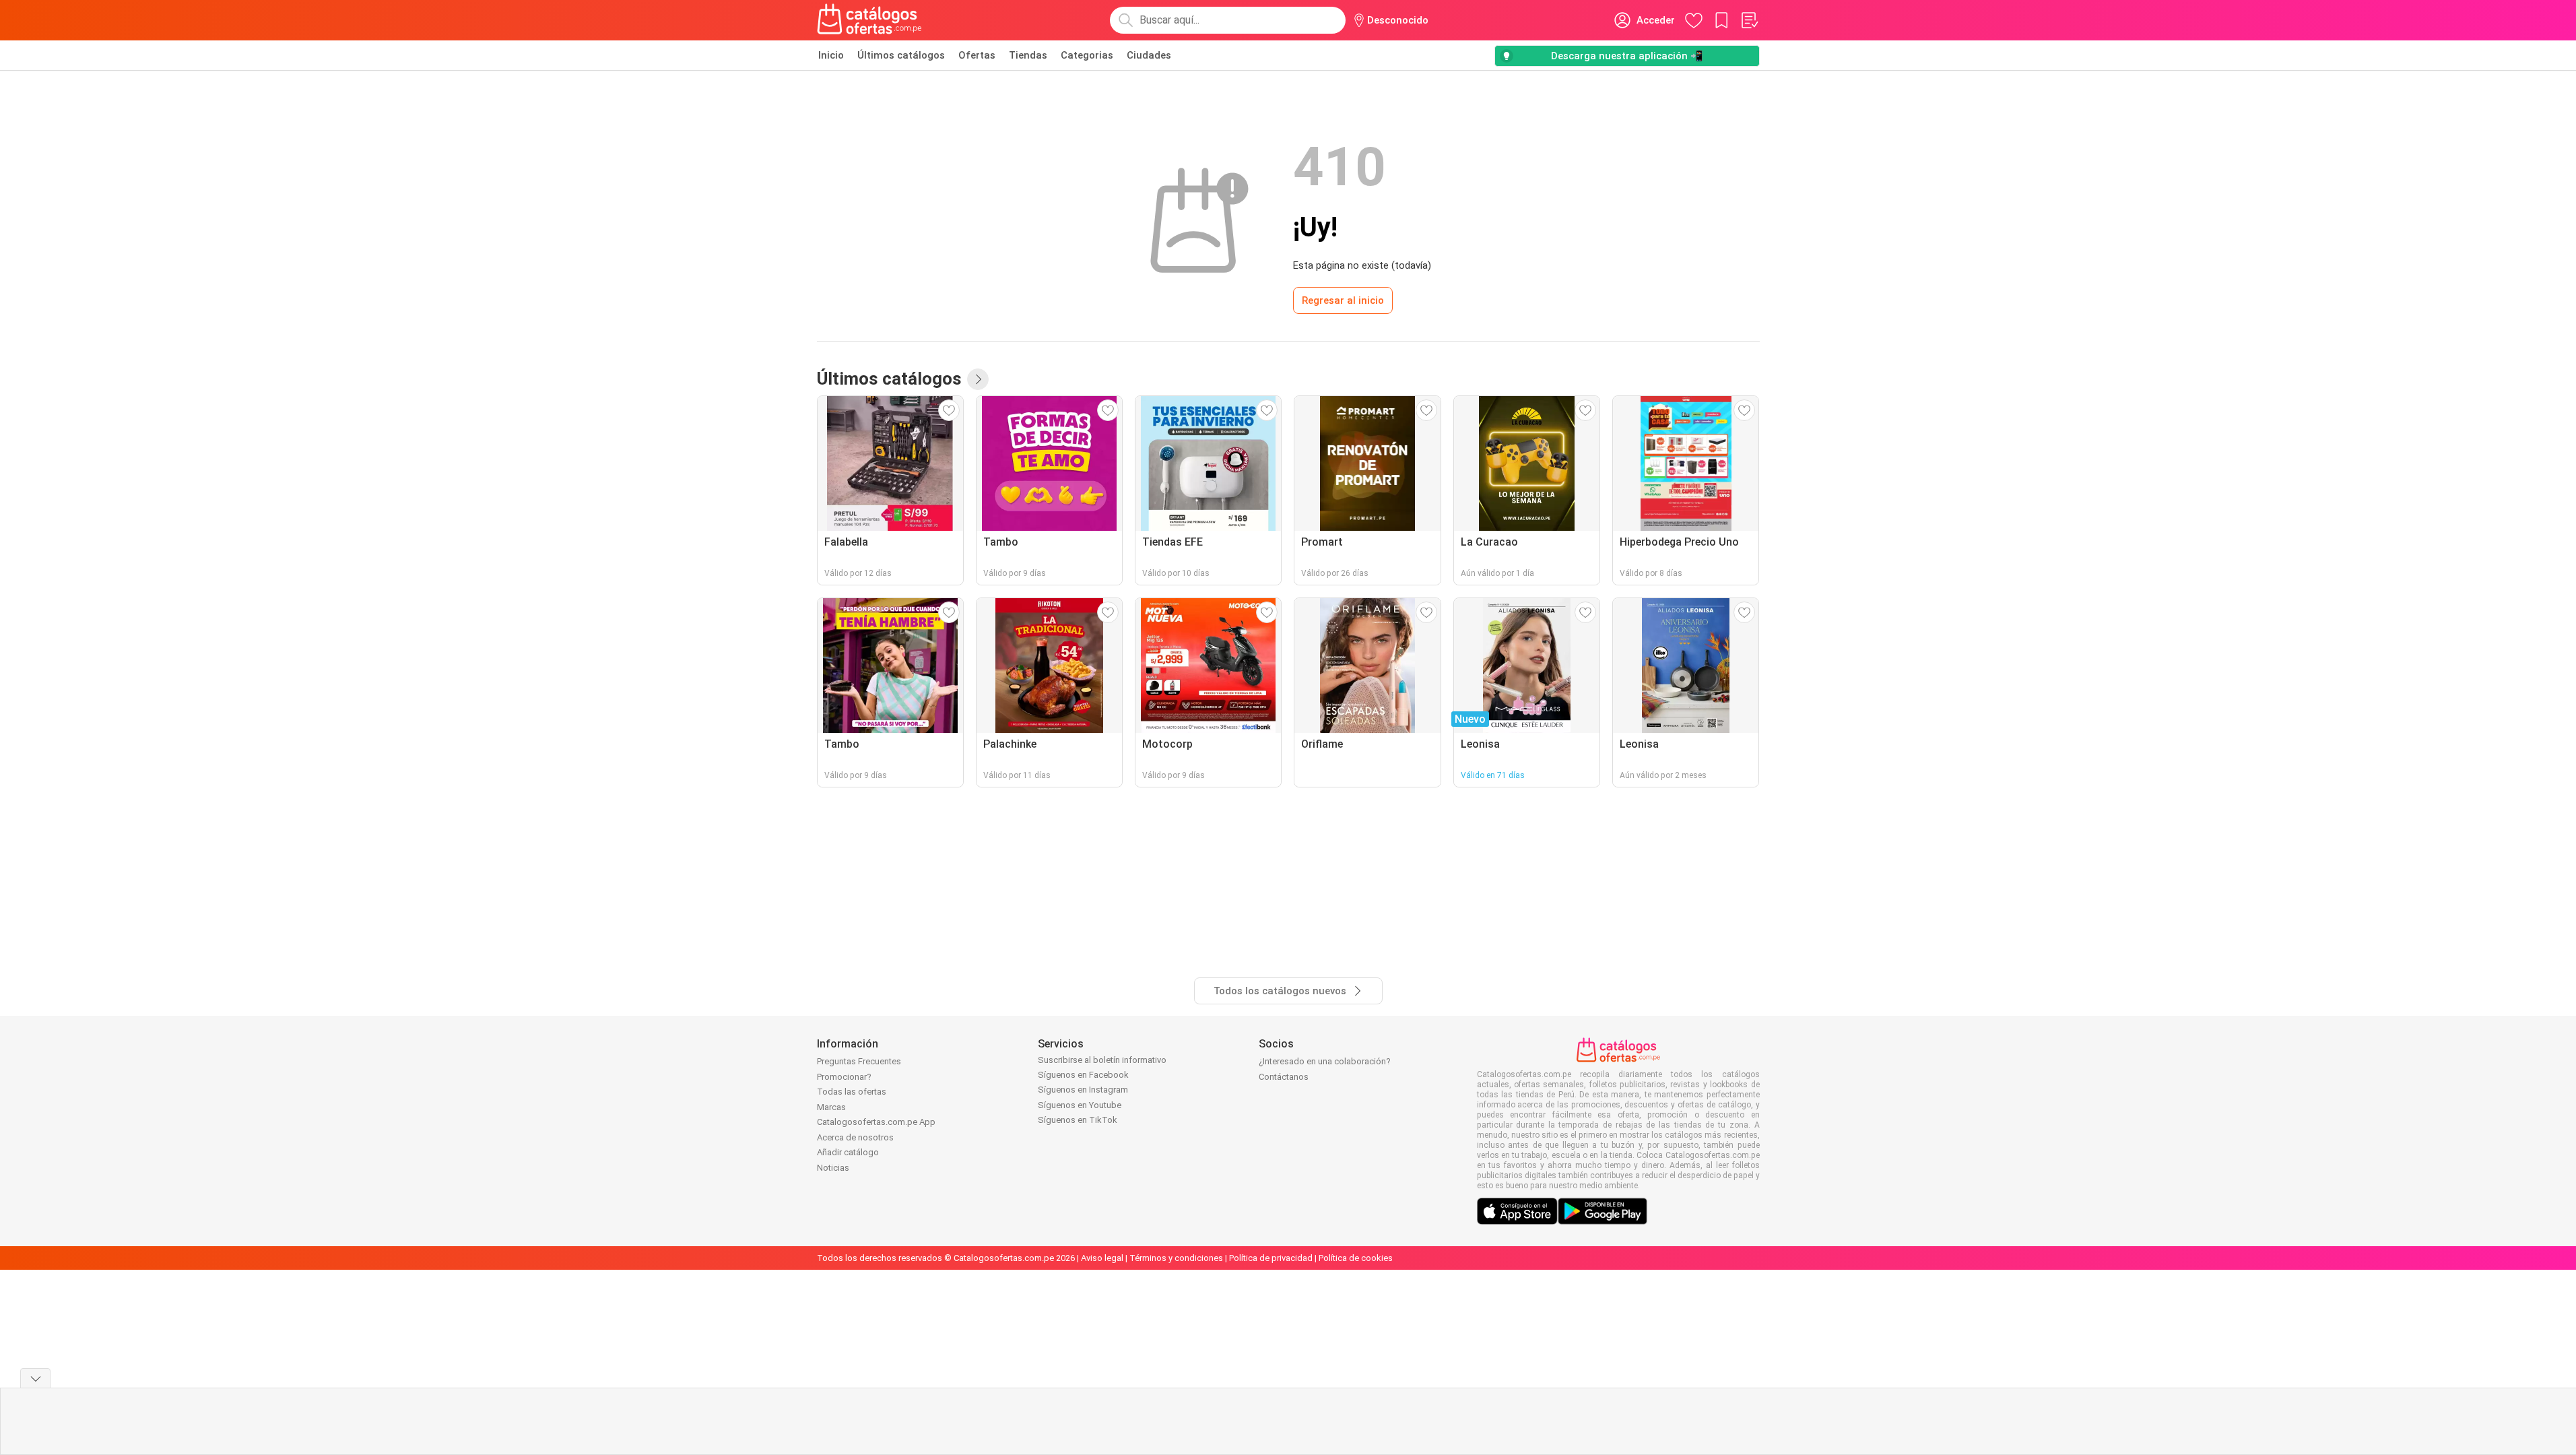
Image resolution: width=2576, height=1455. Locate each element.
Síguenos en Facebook (1083, 1075)
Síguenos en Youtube (1080, 1105)
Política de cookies (1356, 1258)
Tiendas (1028, 55)
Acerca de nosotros (855, 1137)
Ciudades (1149, 55)
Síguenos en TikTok (1078, 1120)
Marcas (831, 1107)
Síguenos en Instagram (1083, 1090)
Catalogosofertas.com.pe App (876, 1122)
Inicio (831, 55)
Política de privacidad (1271, 1258)
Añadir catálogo (848, 1152)
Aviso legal (1102, 1258)
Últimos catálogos (901, 55)
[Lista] (1749, 20)
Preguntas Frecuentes (859, 1061)
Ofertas (977, 55)
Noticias (833, 1168)
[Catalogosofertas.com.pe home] (869, 20)
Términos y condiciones (1176, 1258)
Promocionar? (844, 1077)
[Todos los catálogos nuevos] (978, 379)
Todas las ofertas (852, 1092)
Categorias (1087, 55)
